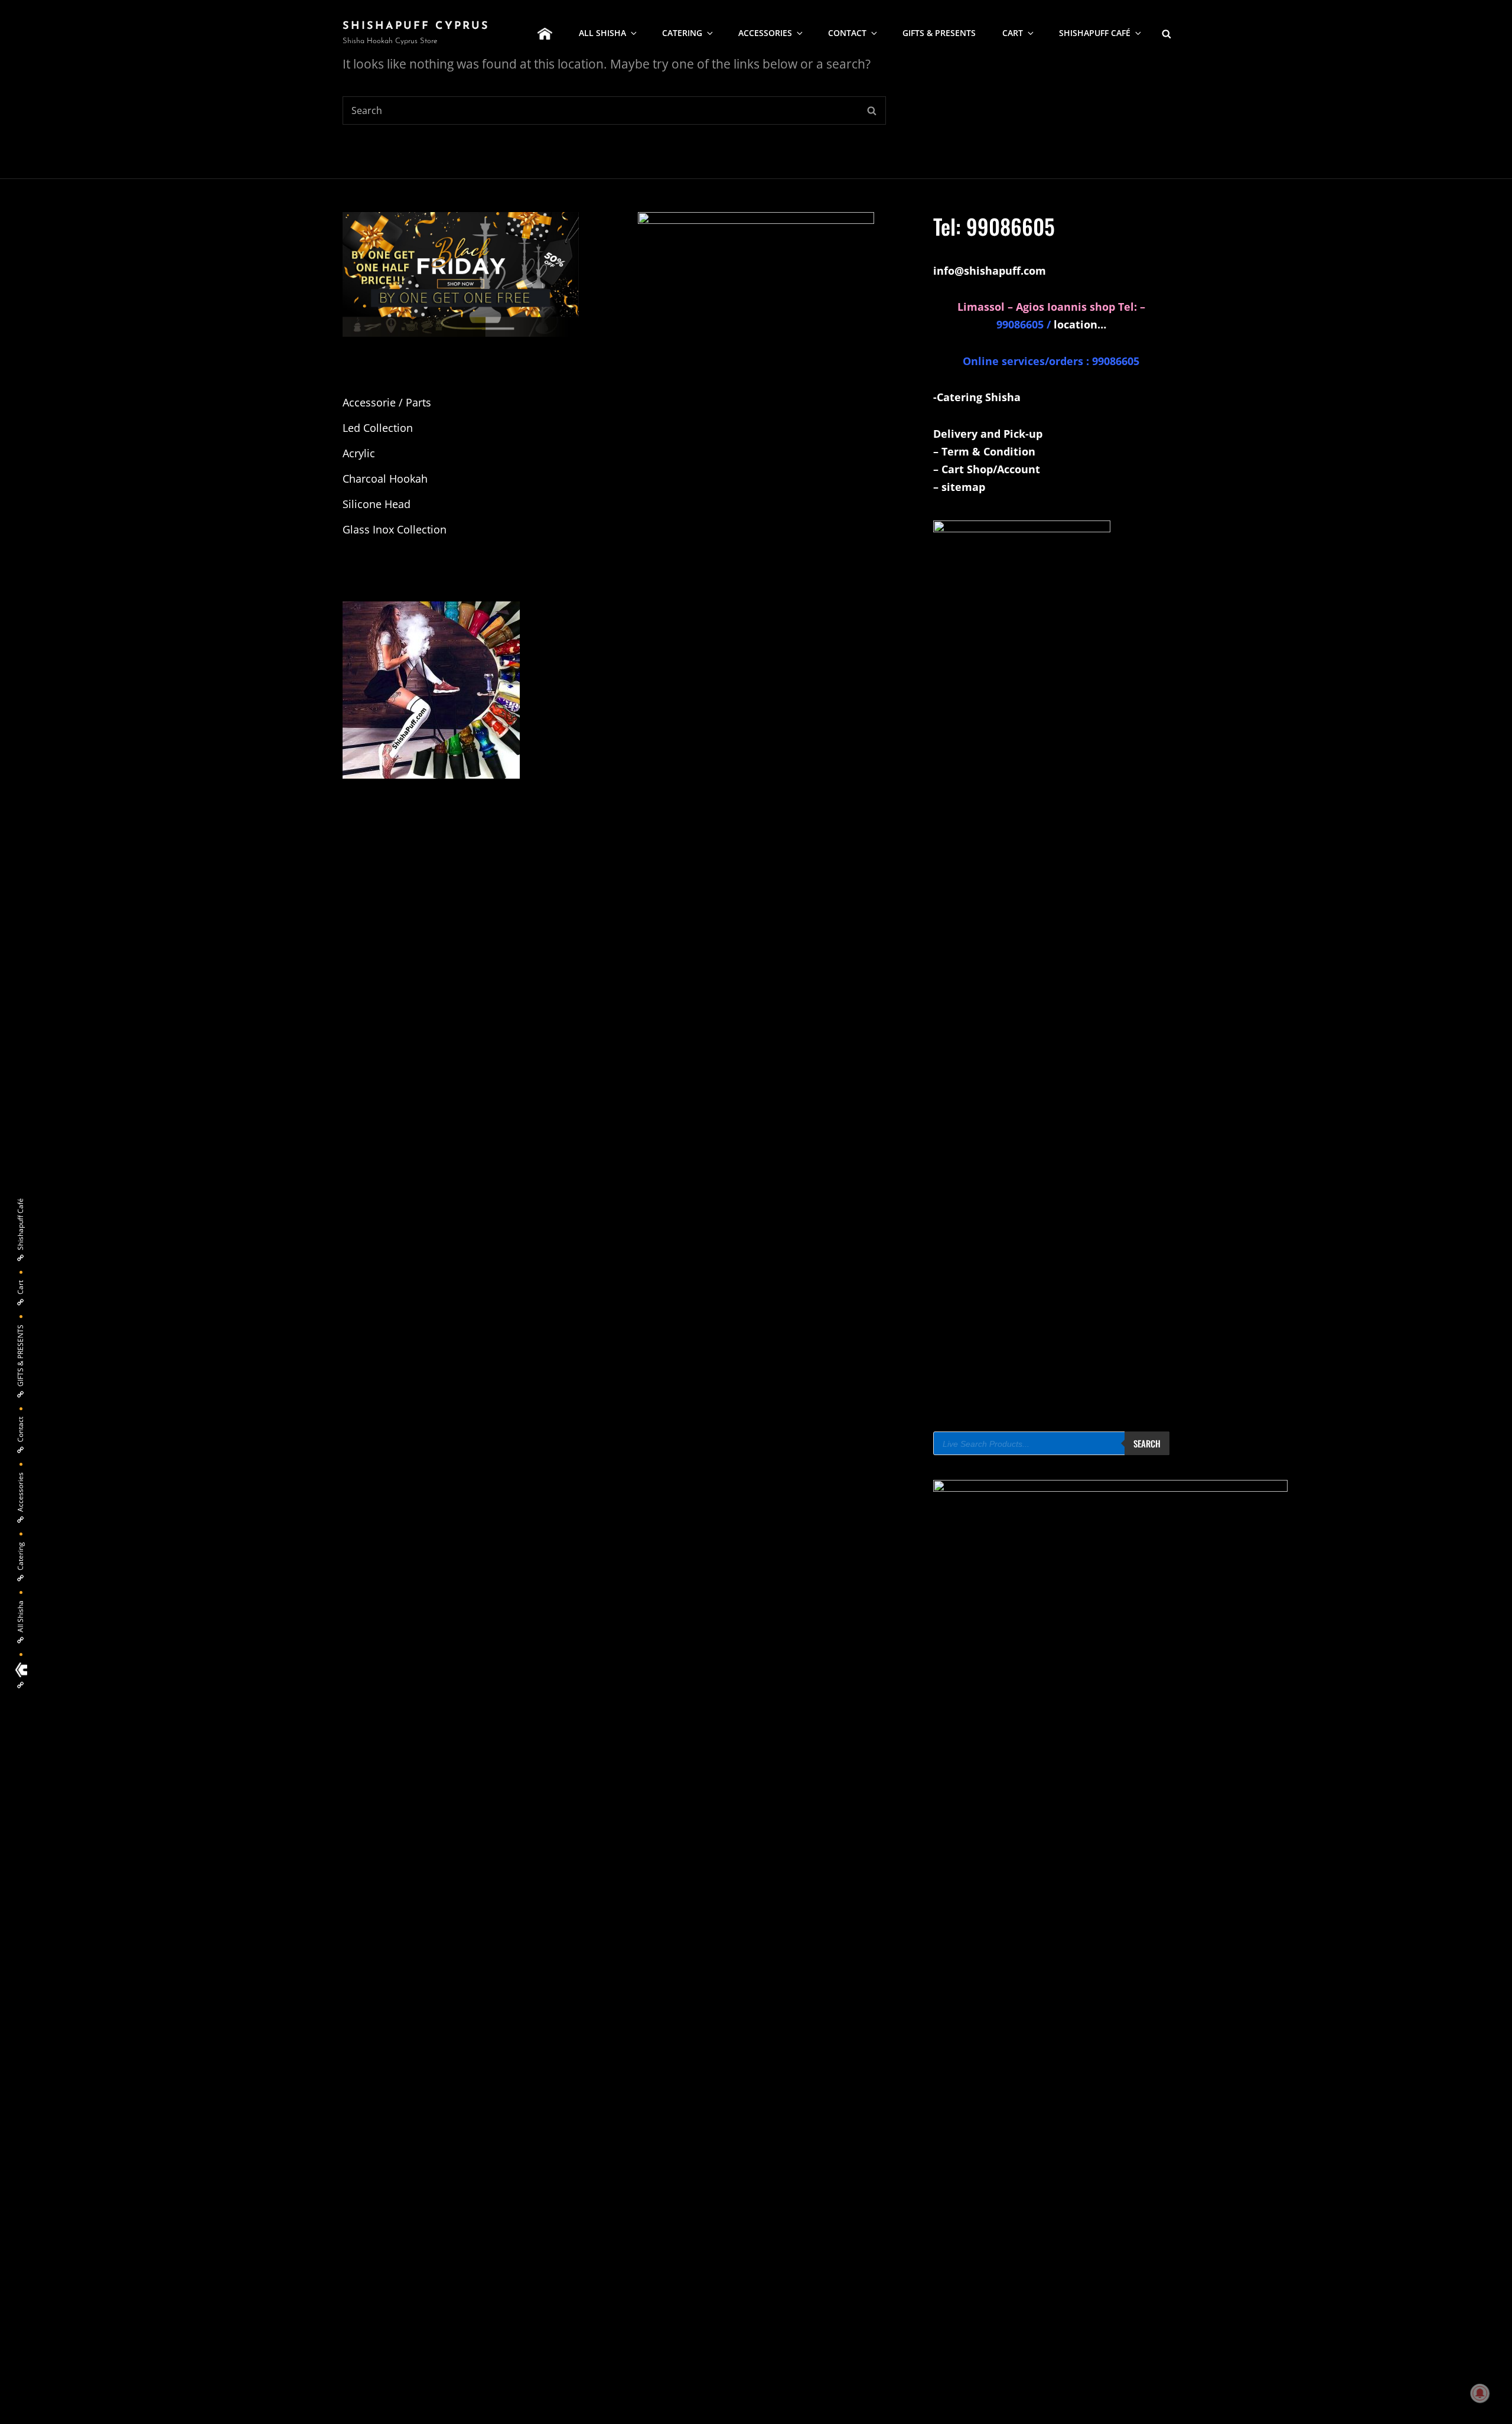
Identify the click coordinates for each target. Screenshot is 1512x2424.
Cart (1013, 33)
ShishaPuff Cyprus (416, 27)
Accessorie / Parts (387, 402)
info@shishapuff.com (990, 271)
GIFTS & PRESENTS (939, 33)
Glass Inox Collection (395, 529)
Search (1147, 1443)
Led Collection (378, 428)
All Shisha (602, 33)
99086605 (1011, 226)
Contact (847, 33)
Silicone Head (377, 504)
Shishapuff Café (1095, 33)
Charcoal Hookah (385, 479)
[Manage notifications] (1480, 2393)
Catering (682, 33)
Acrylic (359, 453)
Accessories (765, 33)
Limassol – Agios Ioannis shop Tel (1046, 307)
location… (1080, 324)
